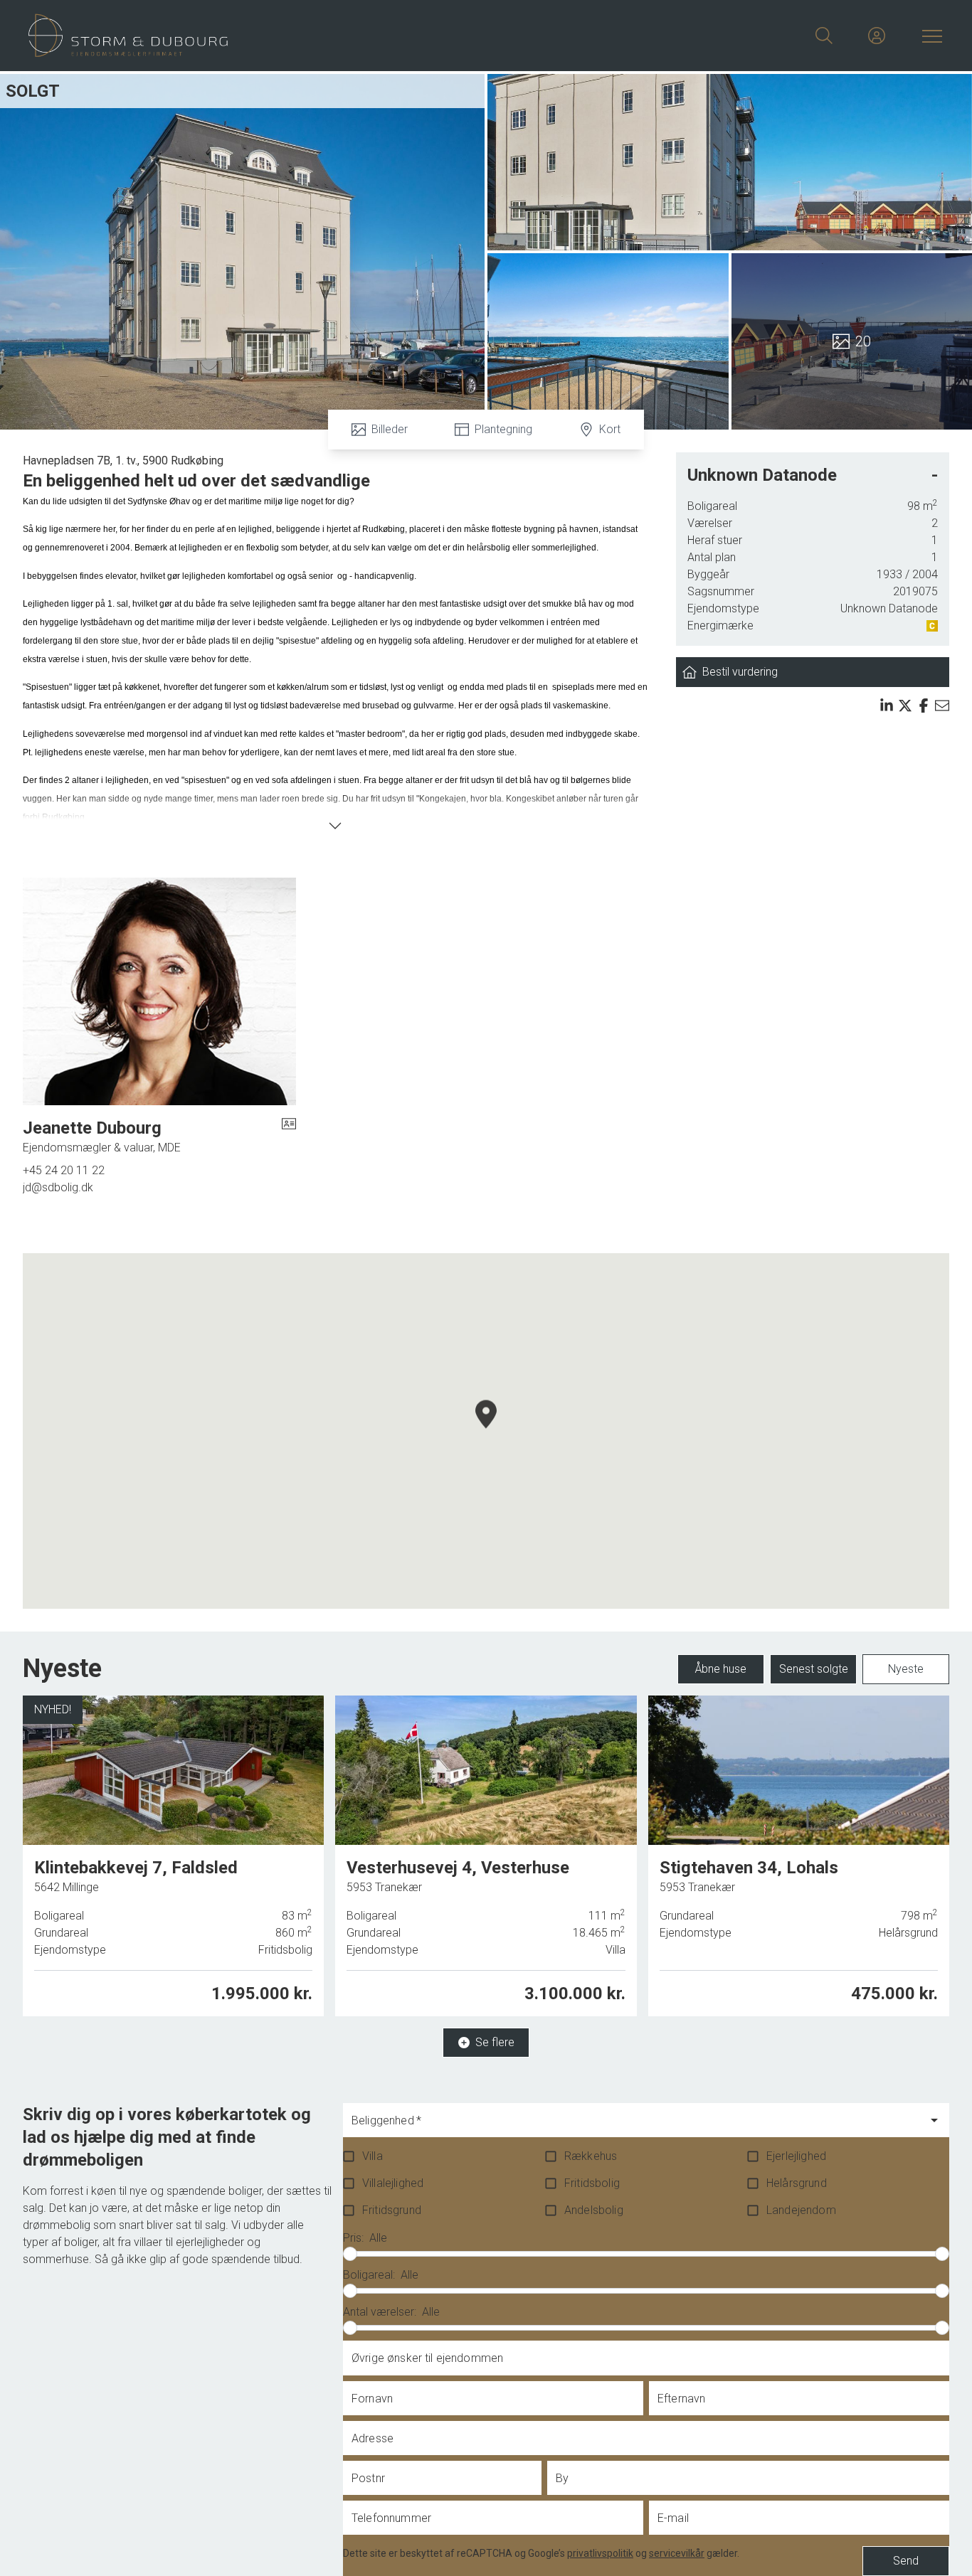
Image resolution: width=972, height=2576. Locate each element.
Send (906, 2561)
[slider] (350, 2254)
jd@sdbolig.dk (58, 1187)
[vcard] (289, 1137)
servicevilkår (677, 2553)
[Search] (824, 36)
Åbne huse (721, 1669)
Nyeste (906, 1669)
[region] (486, 1431)
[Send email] (942, 706)
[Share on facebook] (924, 706)
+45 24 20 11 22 (64, 1170)
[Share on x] (905, 706)
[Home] (257, 36)
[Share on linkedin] (887, 706)
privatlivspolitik (600, 2553)
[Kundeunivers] (877, 36)
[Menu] (929, 36)
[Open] (934, 2120)
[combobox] (635, 2127)
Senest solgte (814, 1669)
